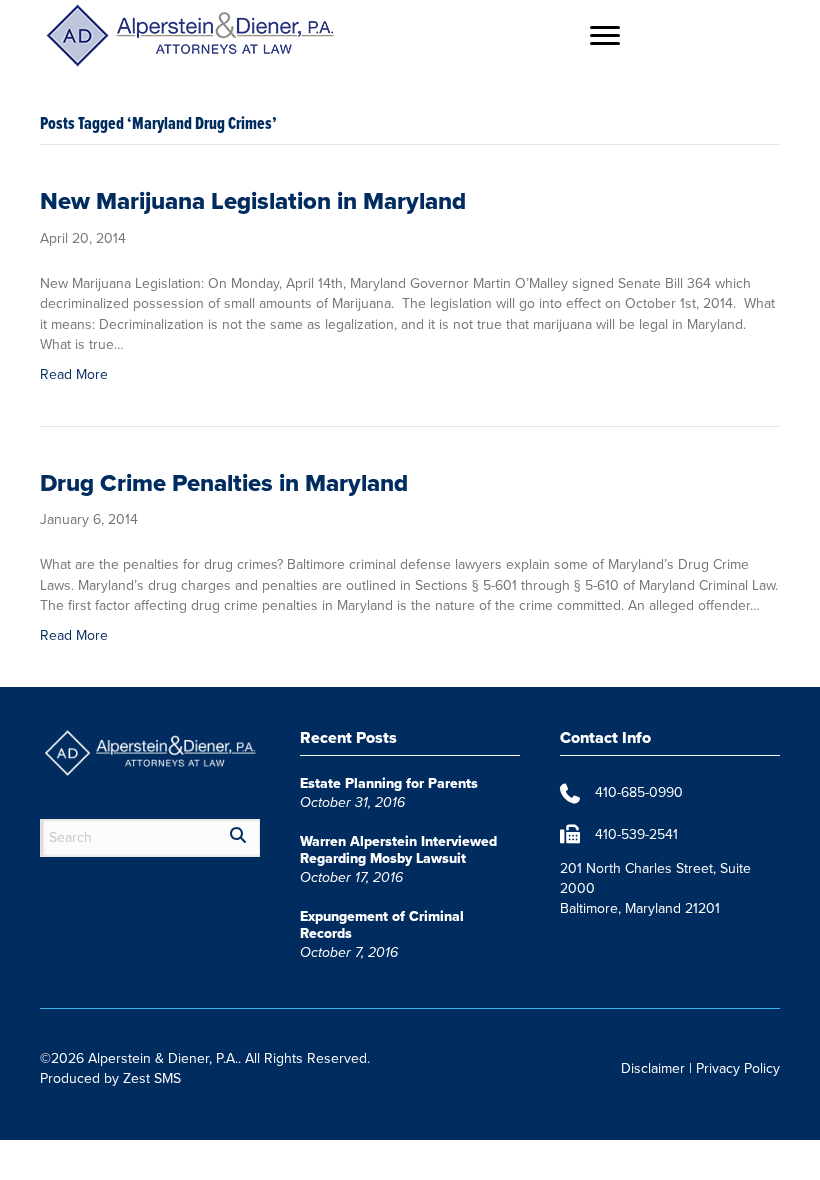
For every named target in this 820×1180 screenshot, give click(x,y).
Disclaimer (653, 1068)
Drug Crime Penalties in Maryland (224, 483)
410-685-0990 (639, 792)
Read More (74, 374)
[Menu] (605, 36)
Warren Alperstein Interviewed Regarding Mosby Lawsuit (398, 850)
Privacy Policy (738, 1068)
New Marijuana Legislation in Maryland (253, 201)
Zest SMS (152, 1078)
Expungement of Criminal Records (382, 925)
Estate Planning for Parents (389, 783)
